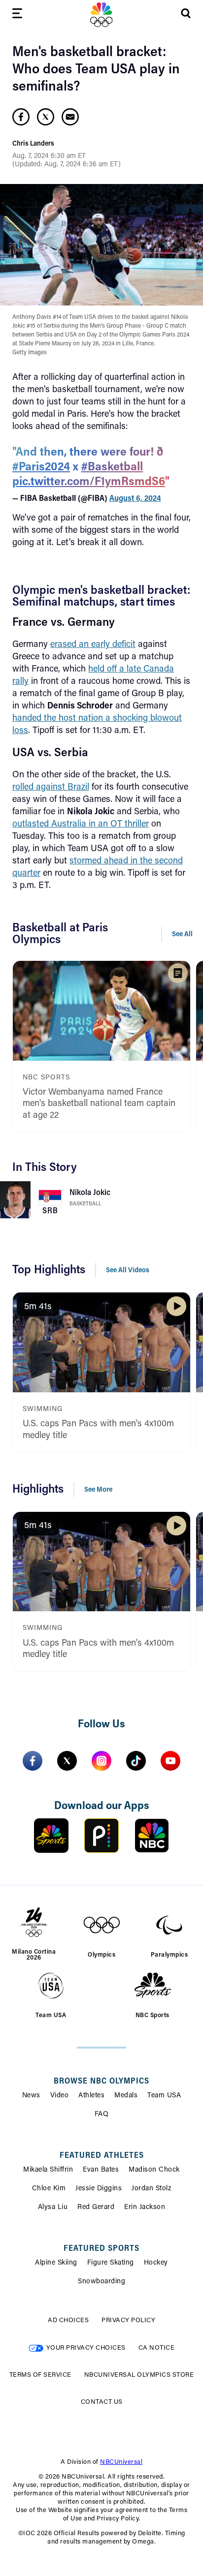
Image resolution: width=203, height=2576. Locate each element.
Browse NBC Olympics (101, 2082)
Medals (126, 2096)
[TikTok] (136, 1761)
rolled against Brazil (51, 788)
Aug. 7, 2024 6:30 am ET (49, 156)
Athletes (91, 2096)
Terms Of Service (40, 2375)
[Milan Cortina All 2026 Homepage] (101, 15)
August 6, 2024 (135, 499)
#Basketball (112, 467)
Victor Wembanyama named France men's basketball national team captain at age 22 (99, 1104)
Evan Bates (101, 2170)
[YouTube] (170, 1761)
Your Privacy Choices (86, 2348)
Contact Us (102, 2402)
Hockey (156, 2263)
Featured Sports (101, 2249)
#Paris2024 (41, 467)
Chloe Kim (49, 2189)
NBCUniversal (121, 2462)
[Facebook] (33, 1761)
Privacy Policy (128, 2320)
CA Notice (157, 2348)
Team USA (164, 2096)
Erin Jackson (145, 2208)
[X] (67, 1761)
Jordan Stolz (151, 2189)
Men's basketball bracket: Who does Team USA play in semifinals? (96, 70)
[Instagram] (101, 1761)
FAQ (102, 2115)
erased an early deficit (93, 645)
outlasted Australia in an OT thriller (81, 825)
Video (60, 2096)
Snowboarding (101, 2282)
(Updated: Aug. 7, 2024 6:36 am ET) (67, 165)
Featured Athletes (102, 2156)
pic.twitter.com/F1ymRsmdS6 (89, 482)
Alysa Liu (53, 2208)
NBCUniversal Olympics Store (139, 2375)
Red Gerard (96, 2208)
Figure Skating (111, 2263)
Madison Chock (154, 2170)
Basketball (85, 1204)
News (31, 2096)
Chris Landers (33, 144)
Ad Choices (68, 2320)
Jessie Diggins (99, 2189)
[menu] (17, 15)
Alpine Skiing (56, 2263)
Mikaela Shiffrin (48, 2170)
